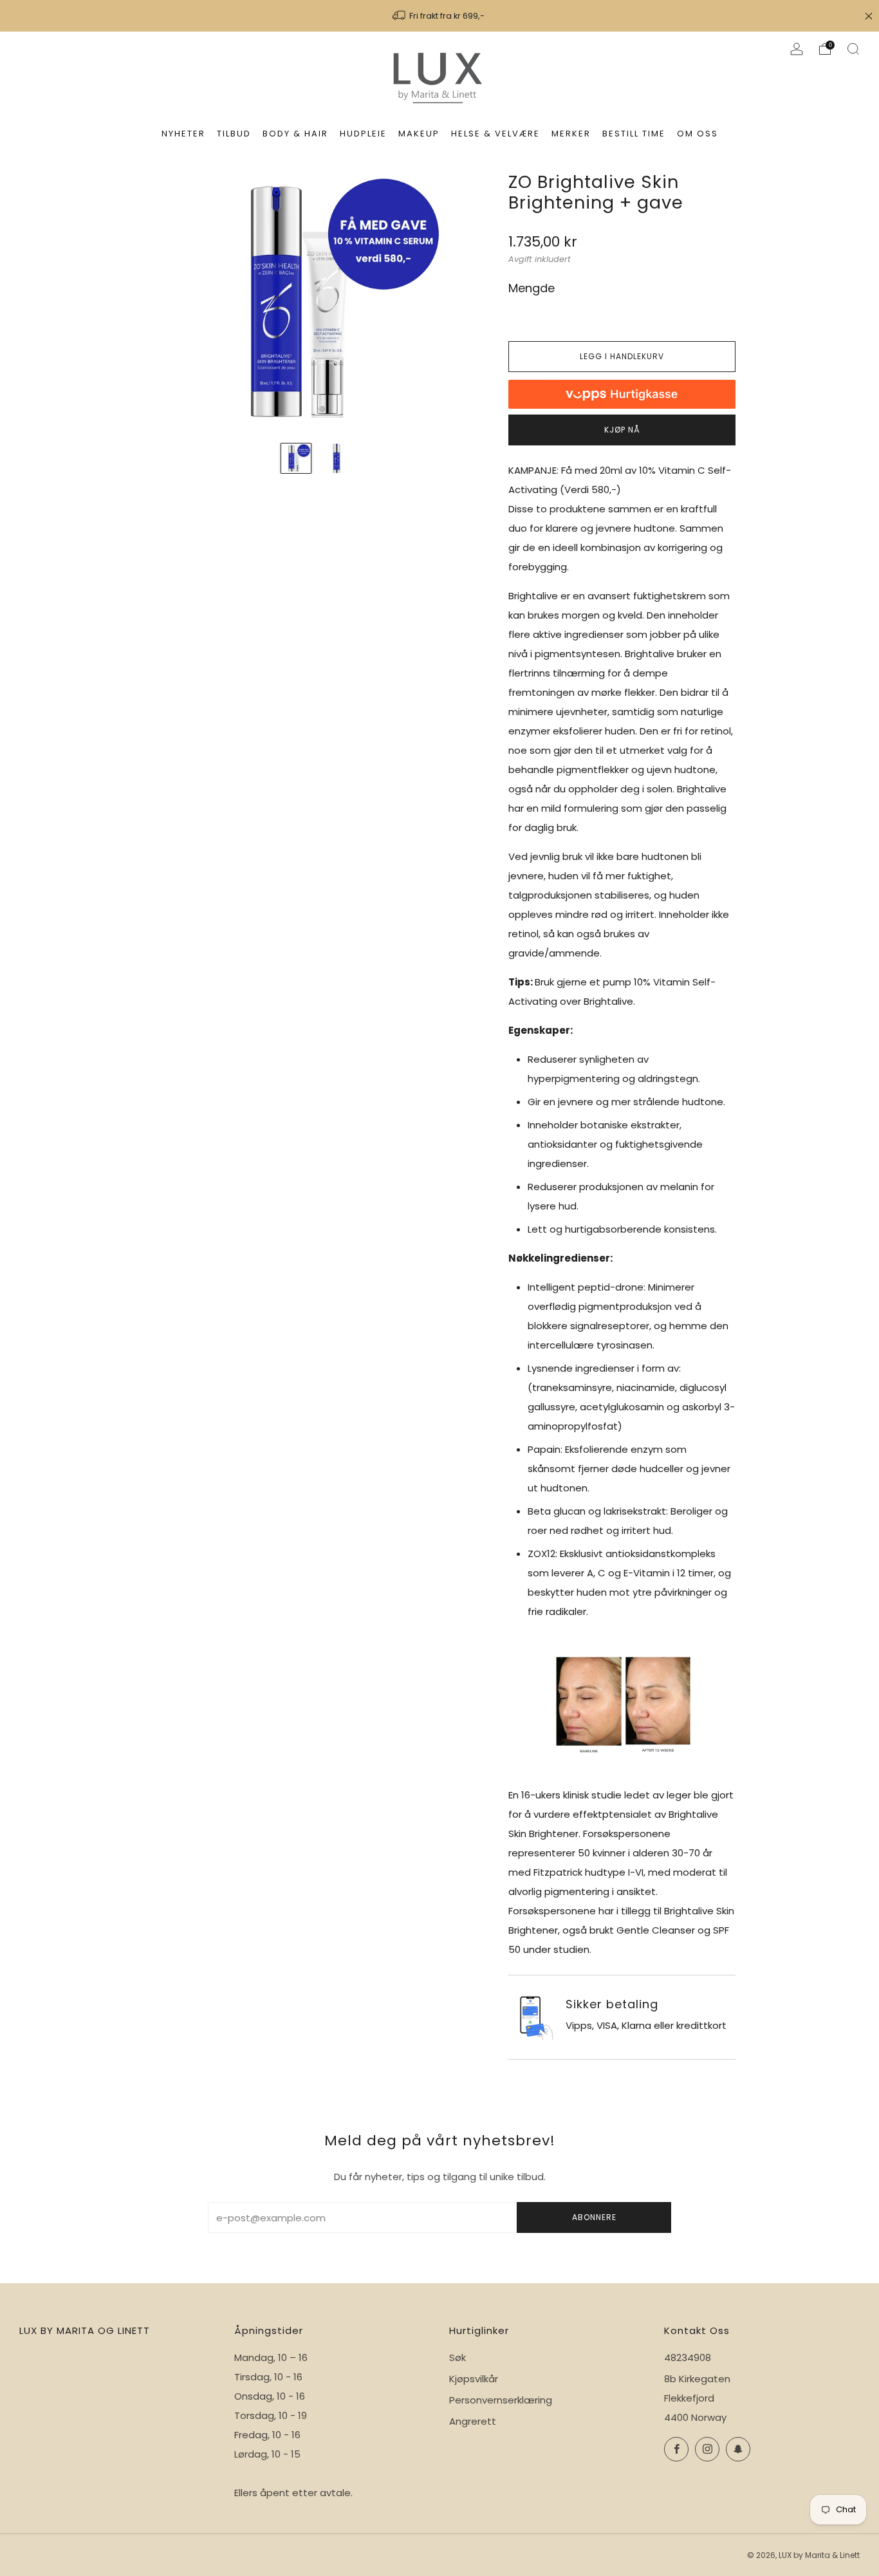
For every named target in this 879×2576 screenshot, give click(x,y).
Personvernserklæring (501, 2400)
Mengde (532, 288)
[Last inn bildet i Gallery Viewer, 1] (296, 458)
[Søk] (853, 49)
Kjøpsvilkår (474, 2379)
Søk (458, 2357)
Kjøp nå (622, 430)
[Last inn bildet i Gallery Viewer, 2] (337, 458)
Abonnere (594, 2217)
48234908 (688, 2357)
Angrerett (473, 2421)
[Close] (869, 16)
